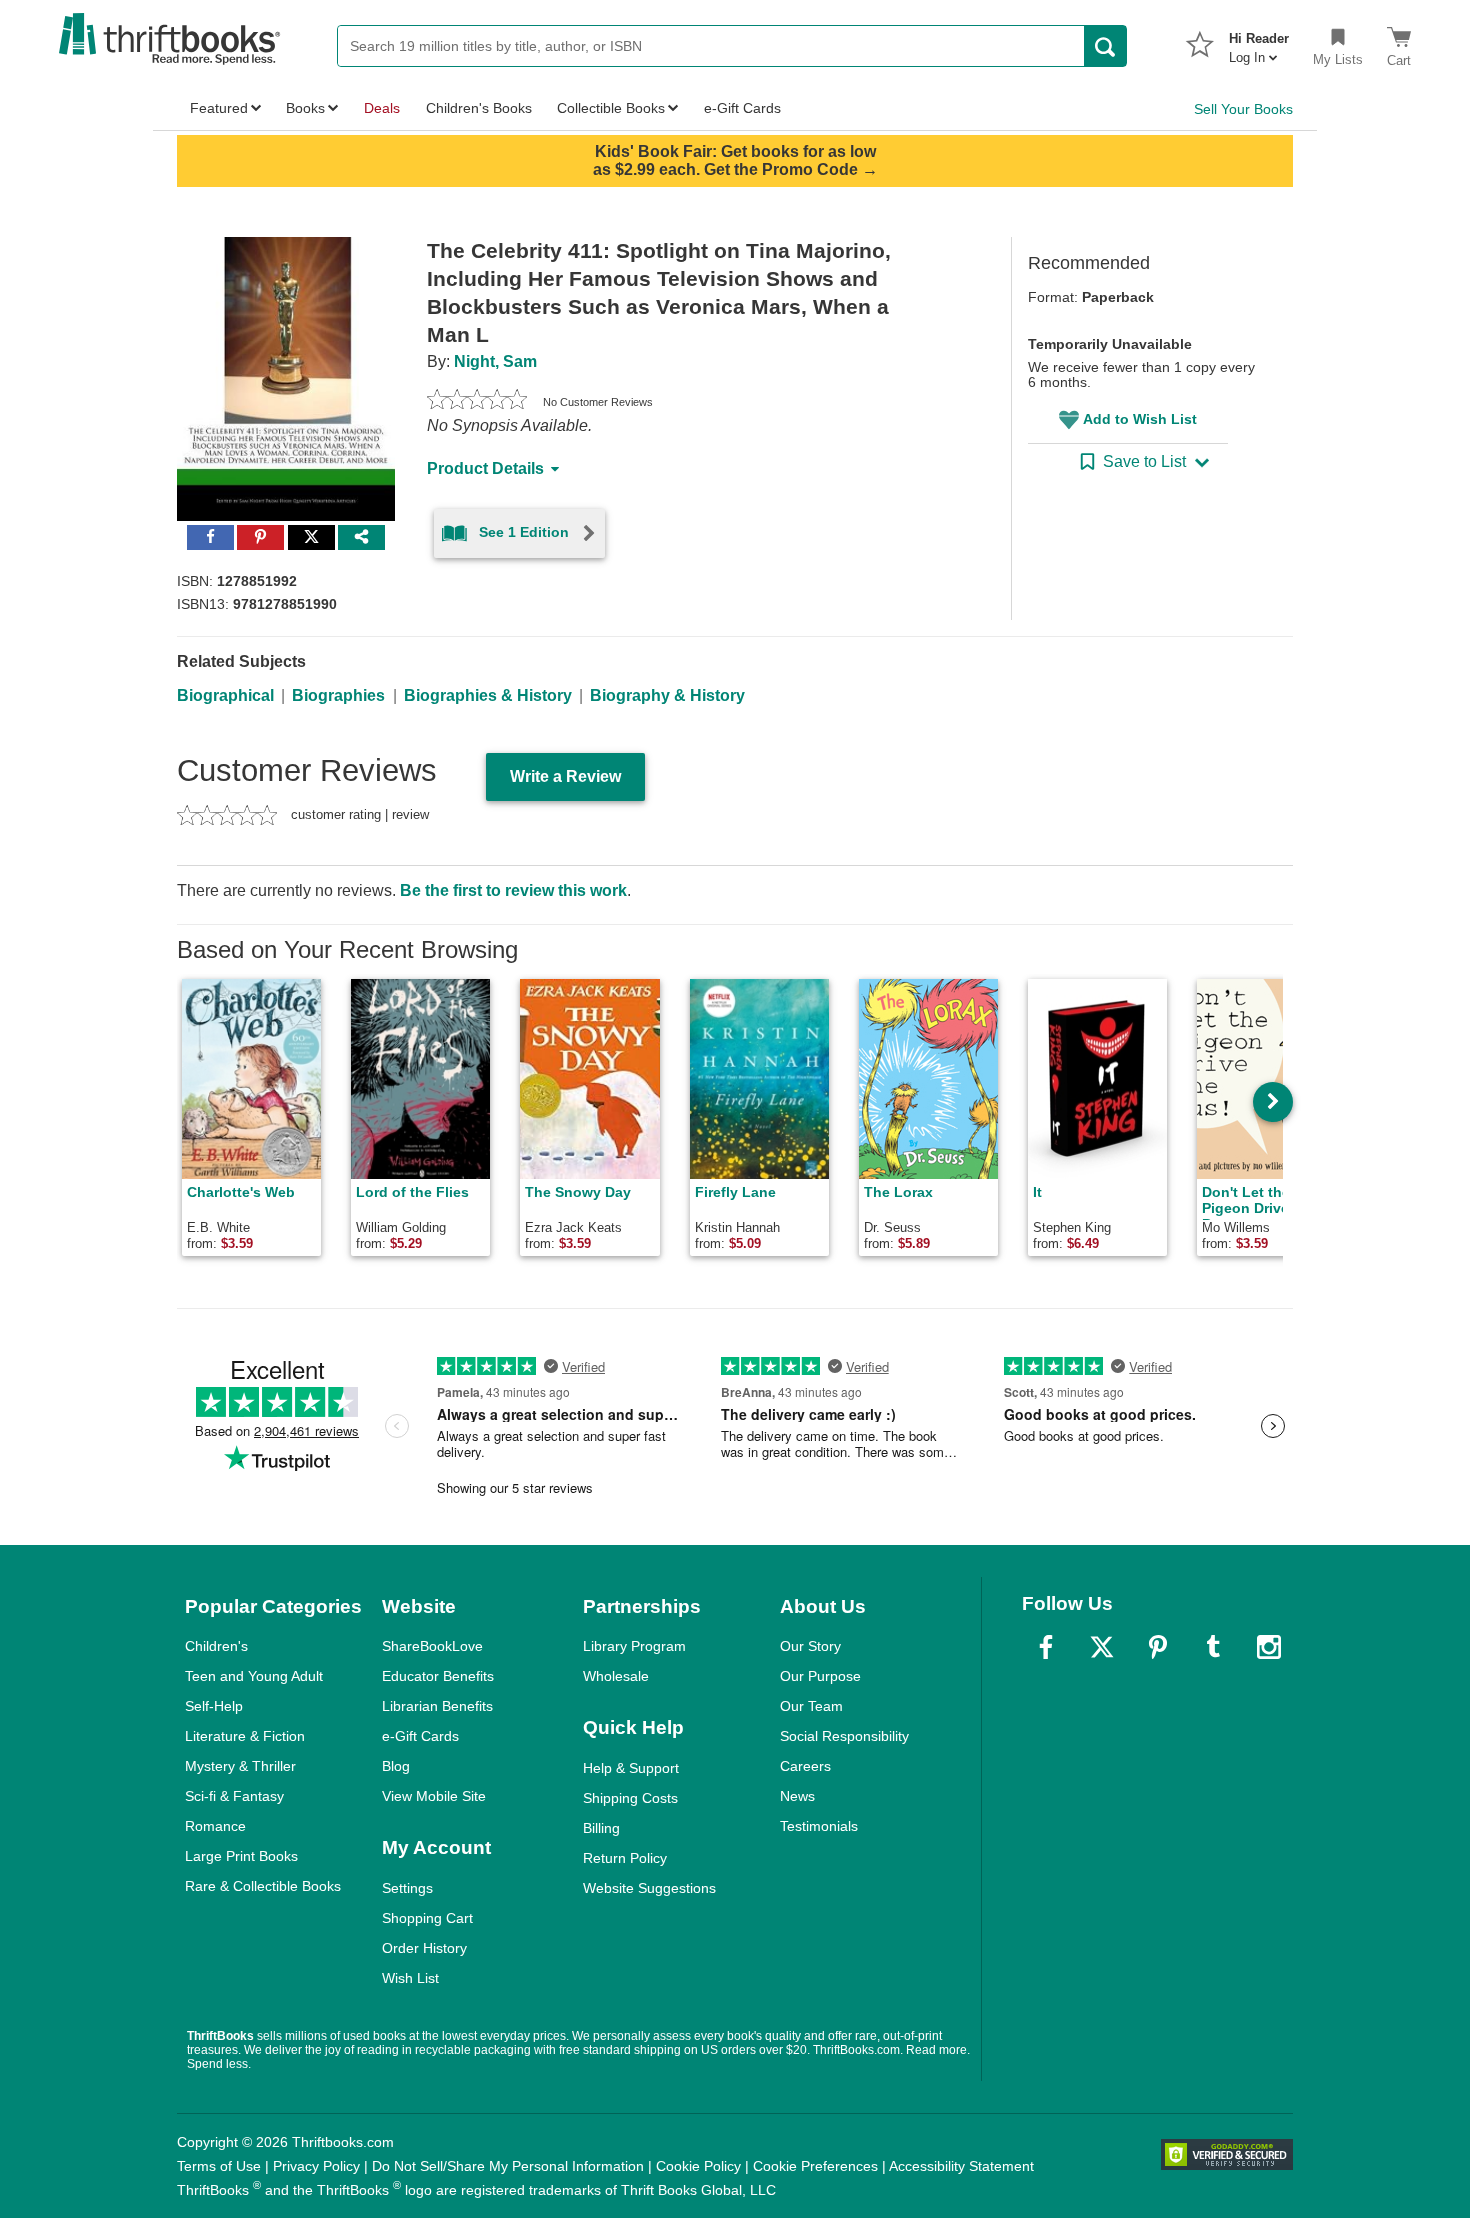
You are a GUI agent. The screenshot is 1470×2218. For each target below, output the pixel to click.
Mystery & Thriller (240, 1766)
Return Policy (625, 1858)
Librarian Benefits (437, 1706)
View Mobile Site (434, 1796)
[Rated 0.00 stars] (477, 402)
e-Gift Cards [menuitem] (742, 108)
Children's (216, 1646)
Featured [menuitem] (219, 108)
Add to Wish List (1140, 419)
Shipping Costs (630, 1798)
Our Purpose (820, 1676)
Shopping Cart (427, 1918)
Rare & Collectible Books (263, 1886)
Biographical (225, 695)
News (797, 1796)
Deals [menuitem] (382, 108)
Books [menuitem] (305, 108)
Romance (215, 1826)
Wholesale (616, 1676)
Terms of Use (219, 2166)
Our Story (810, 1646)
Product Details (485, 468)
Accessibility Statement (961, 2166)
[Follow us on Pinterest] (1158, 1647)
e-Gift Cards (420, 1736)
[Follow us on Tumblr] (1213, 1647)
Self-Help (214, 1706)
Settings (407, 1888)
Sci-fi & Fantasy (234, 1796)
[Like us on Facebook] (1046, 1647)
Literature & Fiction (245, 1736)
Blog (396, 1766)
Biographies (338, 695)
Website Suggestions (649, 1888)
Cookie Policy (698, 2166)
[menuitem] (1259, 42)
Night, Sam (495, 361)
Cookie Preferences (815, 2166)
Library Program (634, 1646)
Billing (601, 1828)
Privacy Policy (316, 2166)
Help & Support (631, 1768)
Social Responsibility (844, 1736)
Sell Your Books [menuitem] (1243, 109)
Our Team (811, 1706)
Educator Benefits (438, 1676)
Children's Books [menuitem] (479, 108)
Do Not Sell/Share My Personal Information (508, 2166)
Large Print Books (241, 1856)
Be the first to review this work (513, 890)
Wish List (410, 1978)
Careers (805, 1766)
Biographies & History (488, 695)
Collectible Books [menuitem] (611, 108)
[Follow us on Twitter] (1102, 1647)
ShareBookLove (432, 1646)
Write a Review (565, 776)
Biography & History (667, 695)
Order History (424, 1948)
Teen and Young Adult (254, 1676)
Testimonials (819, 1826)
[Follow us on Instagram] (1269, 1647)
